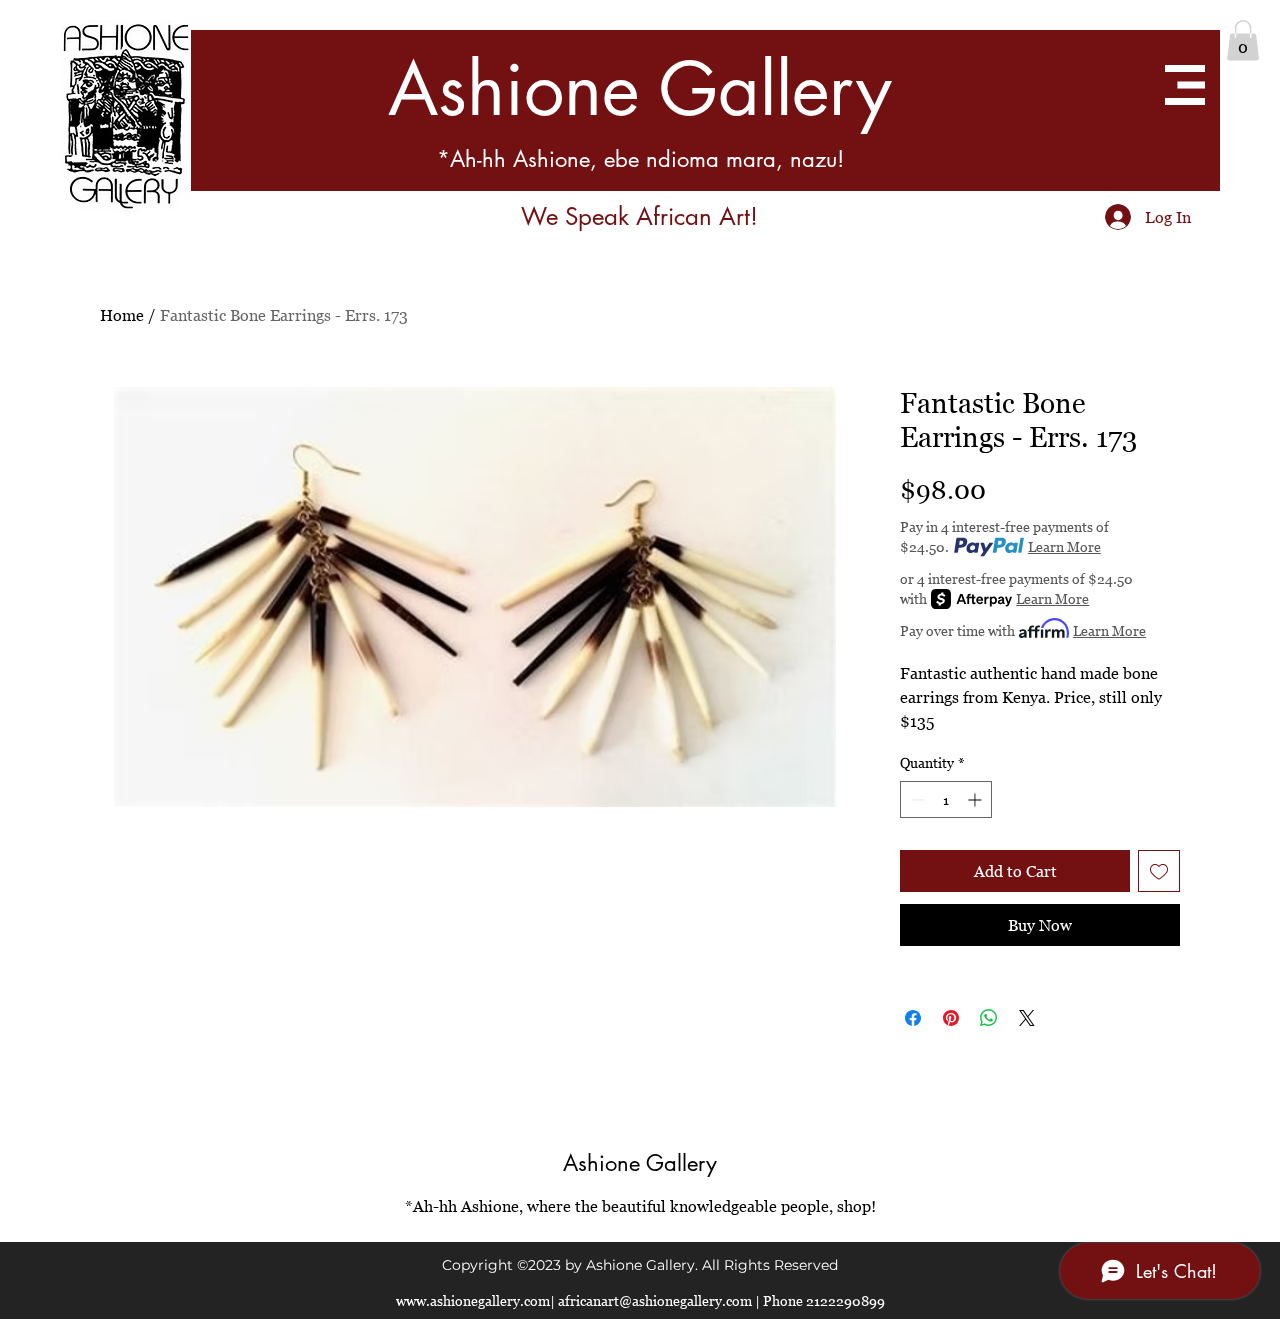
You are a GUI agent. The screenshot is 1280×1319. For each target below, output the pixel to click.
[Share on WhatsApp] (989, 1018)
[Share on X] (1027, 1018)
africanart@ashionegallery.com (655, 1300)
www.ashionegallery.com (473, 1300)
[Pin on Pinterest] (951, 1018)
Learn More (1064, 546)
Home (122, 315)
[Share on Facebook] (913, 1018)
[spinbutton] (946, 799)
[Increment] (976, 799)
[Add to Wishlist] (1159, 871)
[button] (1243, 40)
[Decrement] (915, 799)
